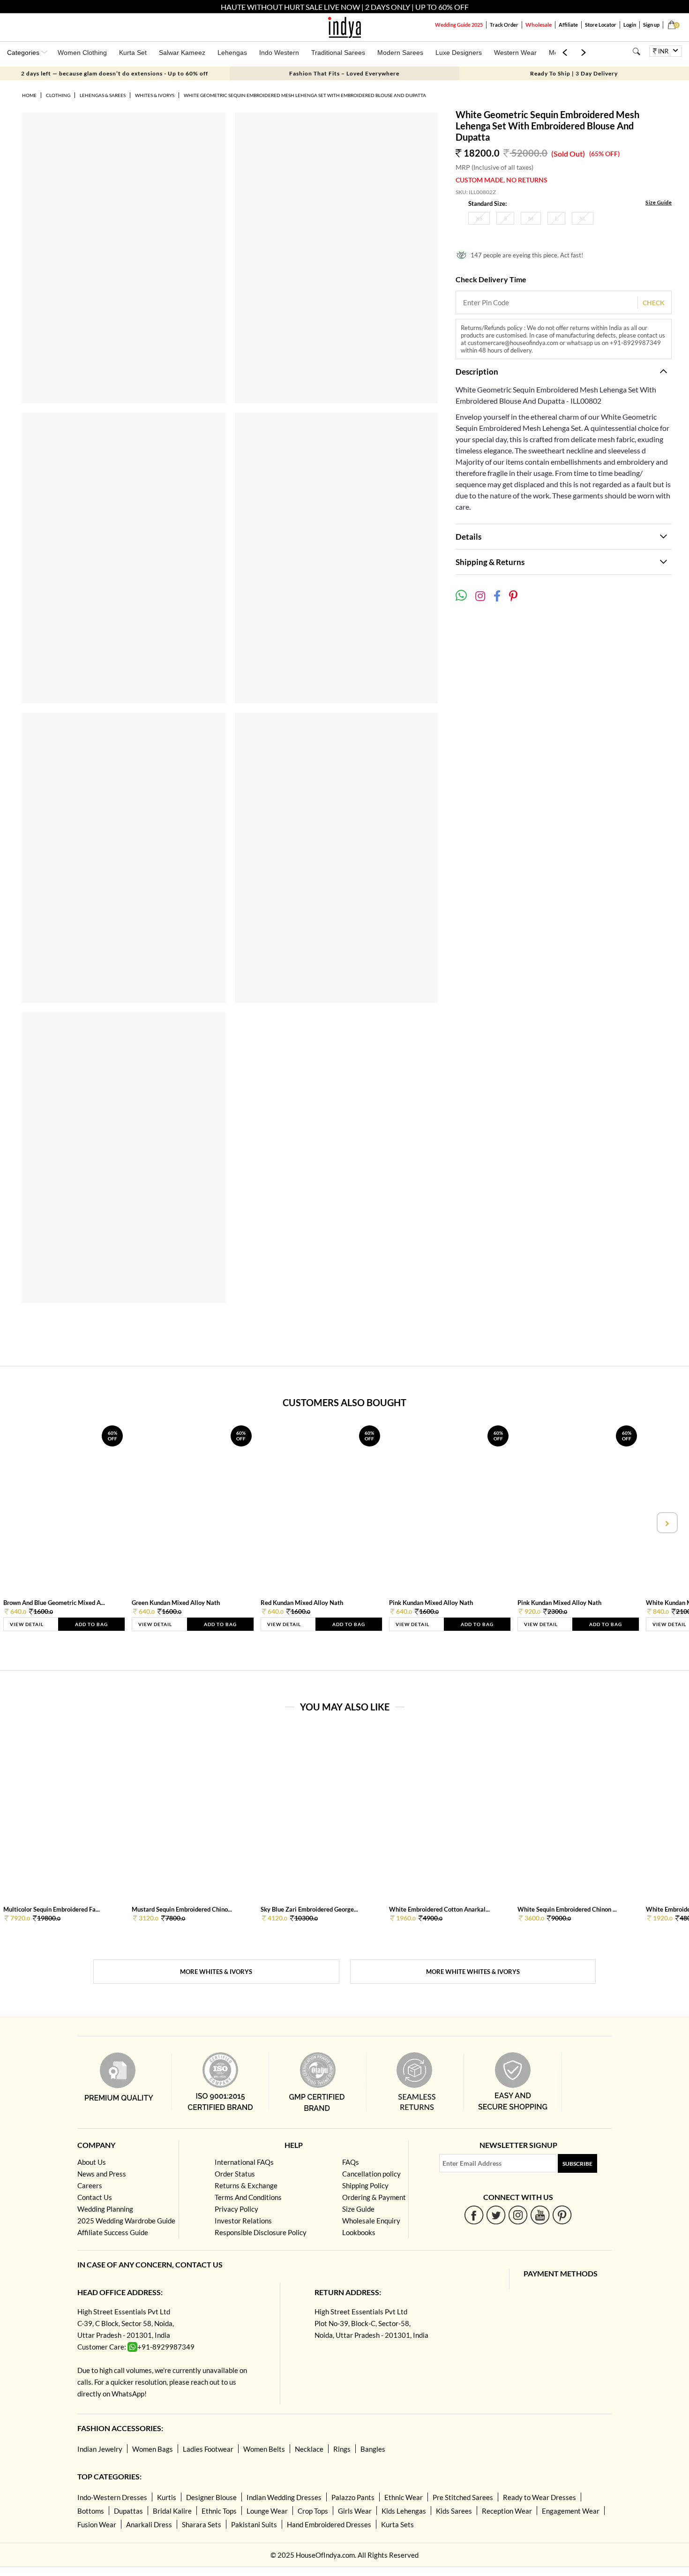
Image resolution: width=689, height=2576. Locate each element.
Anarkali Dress (149, 2524)
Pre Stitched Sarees (463, 2497)
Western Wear (515, 53)
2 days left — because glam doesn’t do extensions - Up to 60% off (115, 73)
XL (583, 218)
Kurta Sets (397, 2524)
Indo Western (279, 53)
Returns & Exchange (246, 2185)
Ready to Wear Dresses (539, 2497)
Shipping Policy (365, 2185)
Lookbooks (359, 2232)
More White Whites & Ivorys (473, 1972)
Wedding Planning (105, 2209)
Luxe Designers (459, 53)
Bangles (373, 2449)
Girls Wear (355, 2511)
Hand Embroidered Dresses (329, 2524)
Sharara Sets (202, 2524)
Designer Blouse (211, 2497)
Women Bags (153, 2449)
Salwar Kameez (182, 53)
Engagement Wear (571, 2511)
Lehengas (232, 53)
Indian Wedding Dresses (284, 2497)
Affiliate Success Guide (113, 2232)
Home (29, 95)
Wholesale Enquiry (371, 2221)
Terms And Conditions (248, 2197)
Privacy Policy (236, 2209)
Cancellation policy (371, 2174)
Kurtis (167, 2497)
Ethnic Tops (219, 2511)
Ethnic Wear (404, 2497)
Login (630, 25)
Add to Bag (91, 1624)
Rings (342, 2449)
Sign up (651, 25)
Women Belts (264, 2449)
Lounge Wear (267, 2511)
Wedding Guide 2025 (459, 25)
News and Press (102, 2174)
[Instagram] (518, 2215)
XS (479, 218)
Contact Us (95, 2197)
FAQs (351, 2162)
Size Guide (659, 202)
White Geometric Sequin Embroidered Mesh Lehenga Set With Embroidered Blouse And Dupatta (305, 95)
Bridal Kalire (172, 2511)
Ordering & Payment (374, 2197)
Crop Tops (313, 2511)
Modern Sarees (400, 53)
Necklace (309, 2449)
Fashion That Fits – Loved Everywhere (344, 73)
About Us (92, 2162)
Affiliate (568, 25)
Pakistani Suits (254, 2524)
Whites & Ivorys (155, 95)
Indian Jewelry (100, 2449)
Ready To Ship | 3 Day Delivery (574, 73)
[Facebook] (474, 2215)
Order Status (235, 2174)
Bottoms (91, 2511)
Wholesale (539, 25)
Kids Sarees (454, 2511)
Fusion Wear (97, 2524)
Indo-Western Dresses (112, 2497)
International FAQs (244, 2162)
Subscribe (577, 2164)
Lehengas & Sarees (103, 95)
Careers (90, 2185)
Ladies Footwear (208, 2449)
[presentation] (23, 1523)
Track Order (504, 25)
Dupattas (128, 2511)
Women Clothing (82, 53)
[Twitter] (496, 2215)
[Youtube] (540, 2215)
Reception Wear (507, 2511)
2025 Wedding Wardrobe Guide (126, 2221)
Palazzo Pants (353, 2497)
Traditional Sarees (338, 53)
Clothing (58, 95)
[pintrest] (562, 2215)
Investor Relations (243, 2221)
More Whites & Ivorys (216, 1972)
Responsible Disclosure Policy (261, 2232)
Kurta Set (133, 53)
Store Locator (601, 25)
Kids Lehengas (404, 2511)
